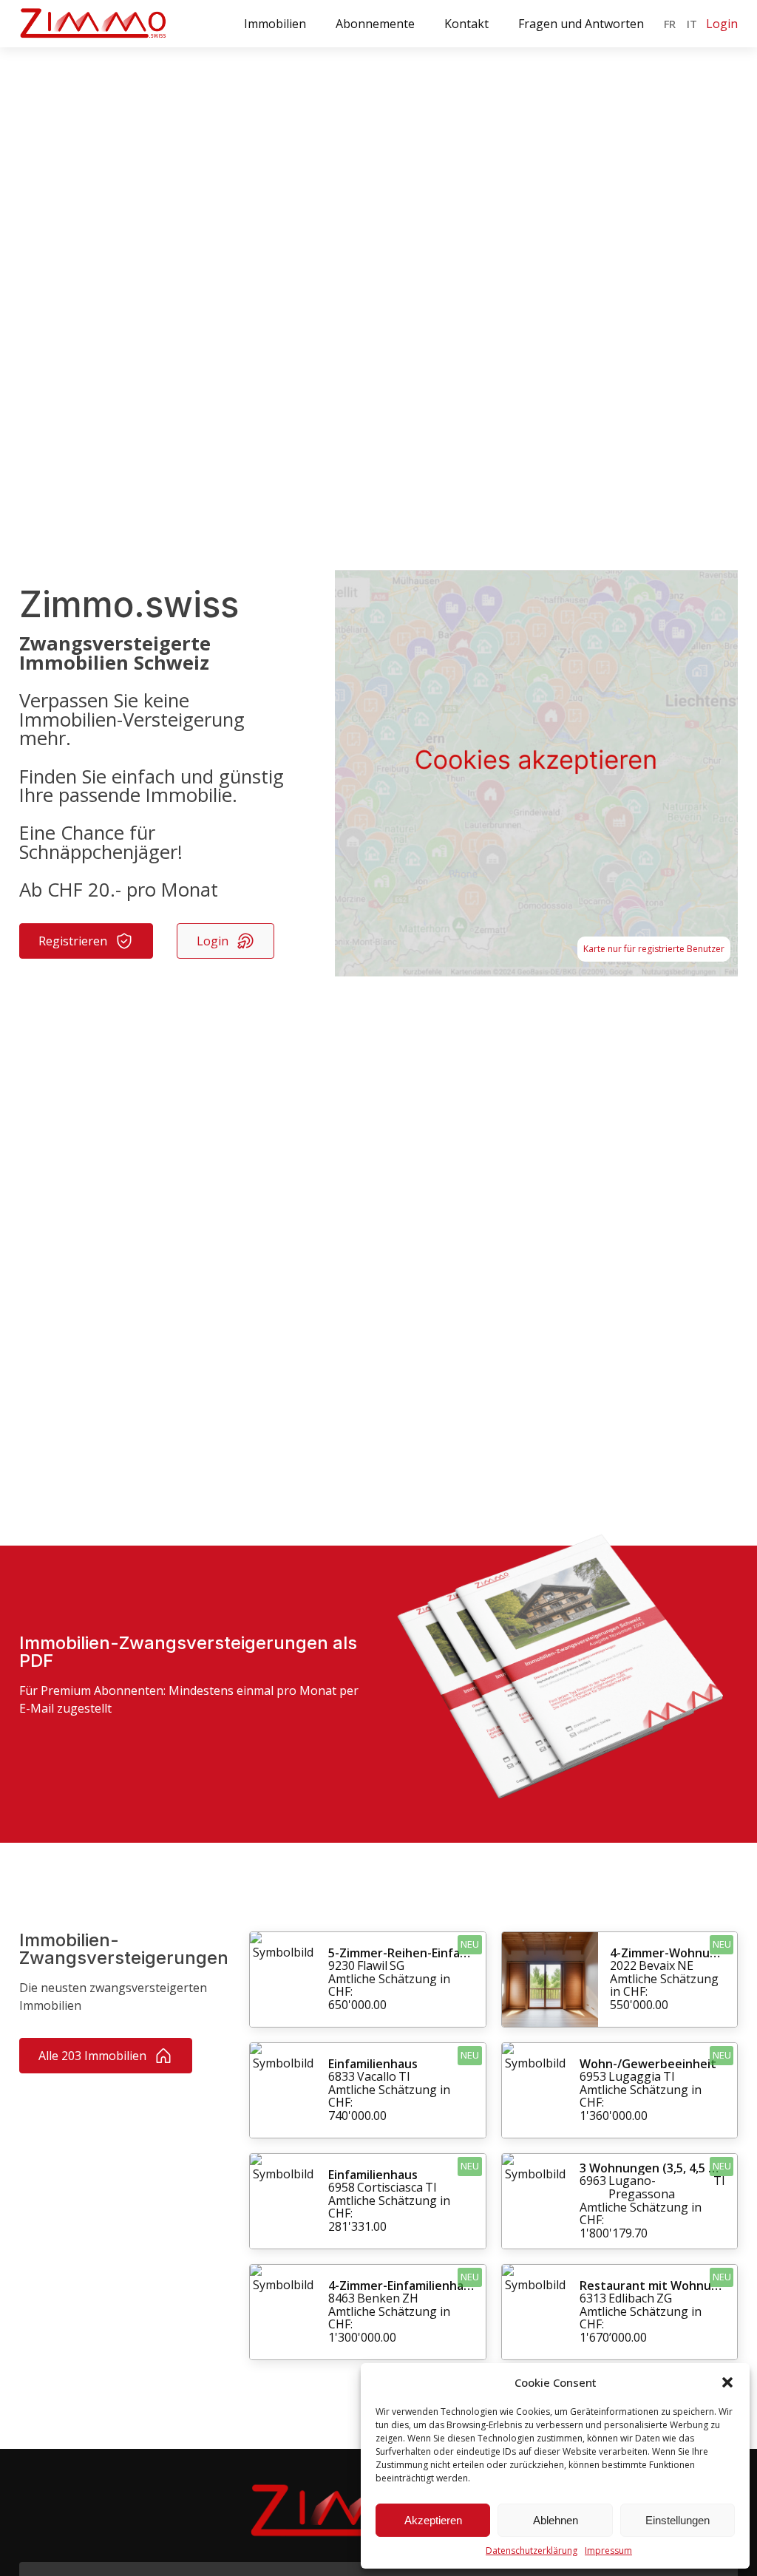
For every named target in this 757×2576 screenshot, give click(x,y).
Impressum (608, 2550)
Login (722, 24)
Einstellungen (678, 2520)
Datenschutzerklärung (532, 2550)
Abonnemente (375, 24)
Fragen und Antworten (581, 24)
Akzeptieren (433, 2520)
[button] (727, 2382)
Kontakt (466, 24)
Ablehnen (556, 2520)
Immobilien (275, 24)
